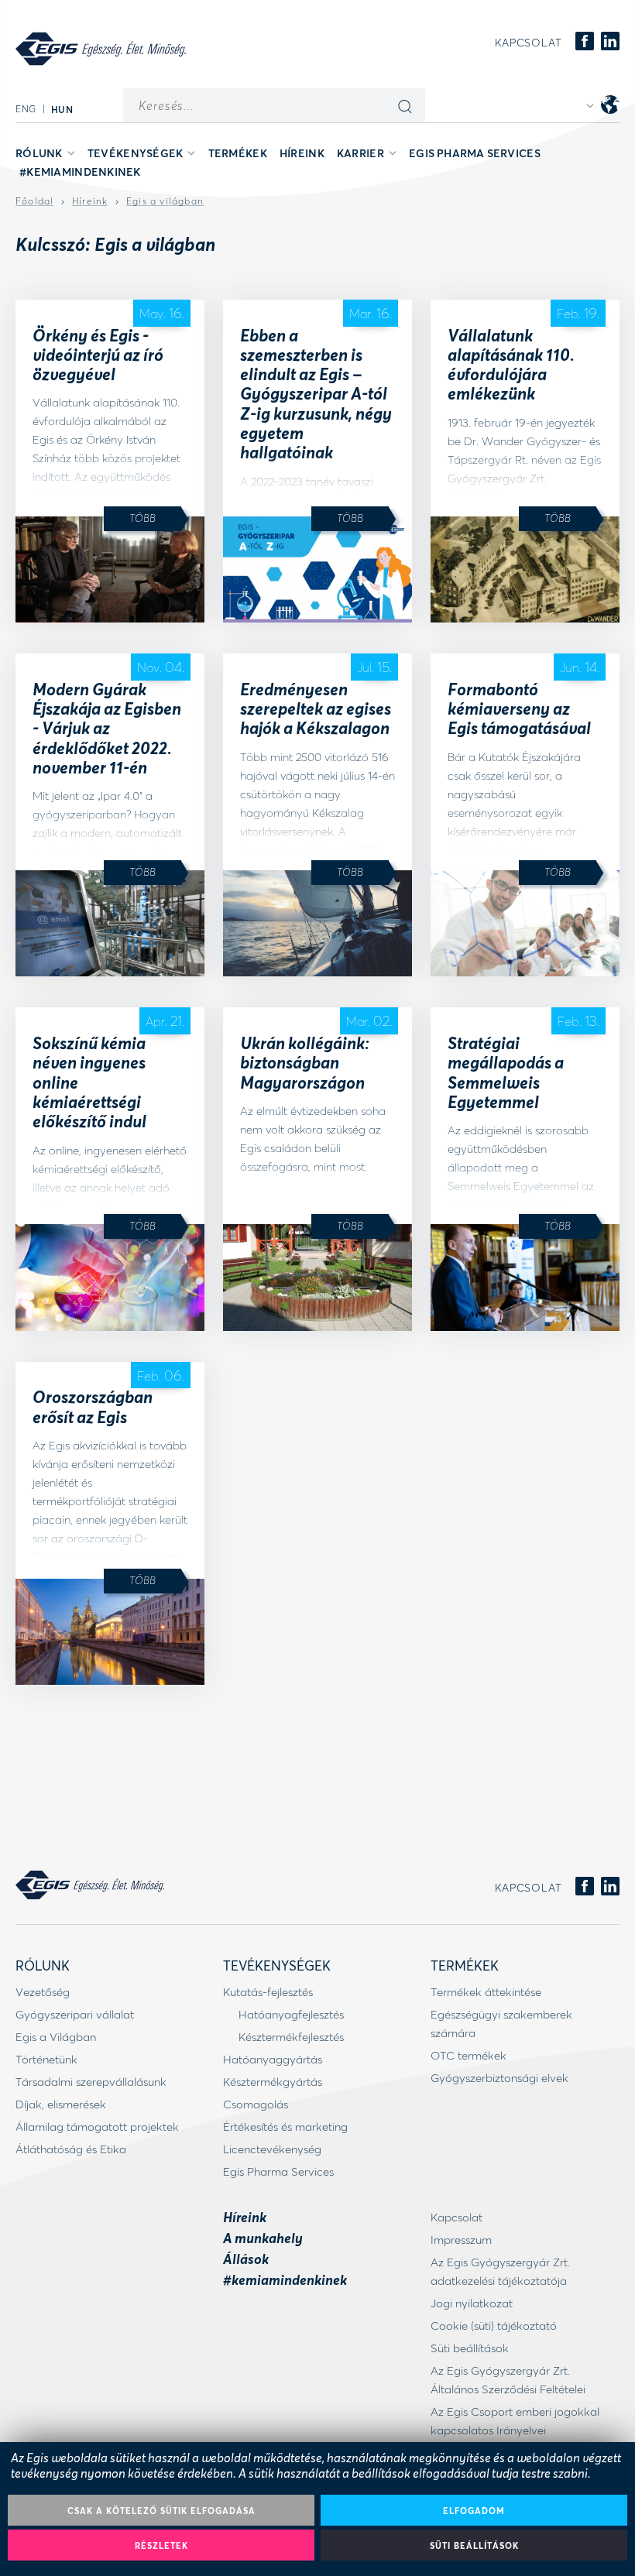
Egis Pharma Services (475, 153)
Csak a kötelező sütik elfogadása (161, 2511)
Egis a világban (165, 201)
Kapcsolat (529, 43)
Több (142, 518)
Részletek (161, 2545)
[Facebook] (585, 42)
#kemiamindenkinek (80, 172)
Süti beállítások (474, 2545)
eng (26, 109)
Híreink (302, 153)
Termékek (238, 153)
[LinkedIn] (610, 42)
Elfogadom (474, 2511)
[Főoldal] (101, 49)
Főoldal (34, 201)
